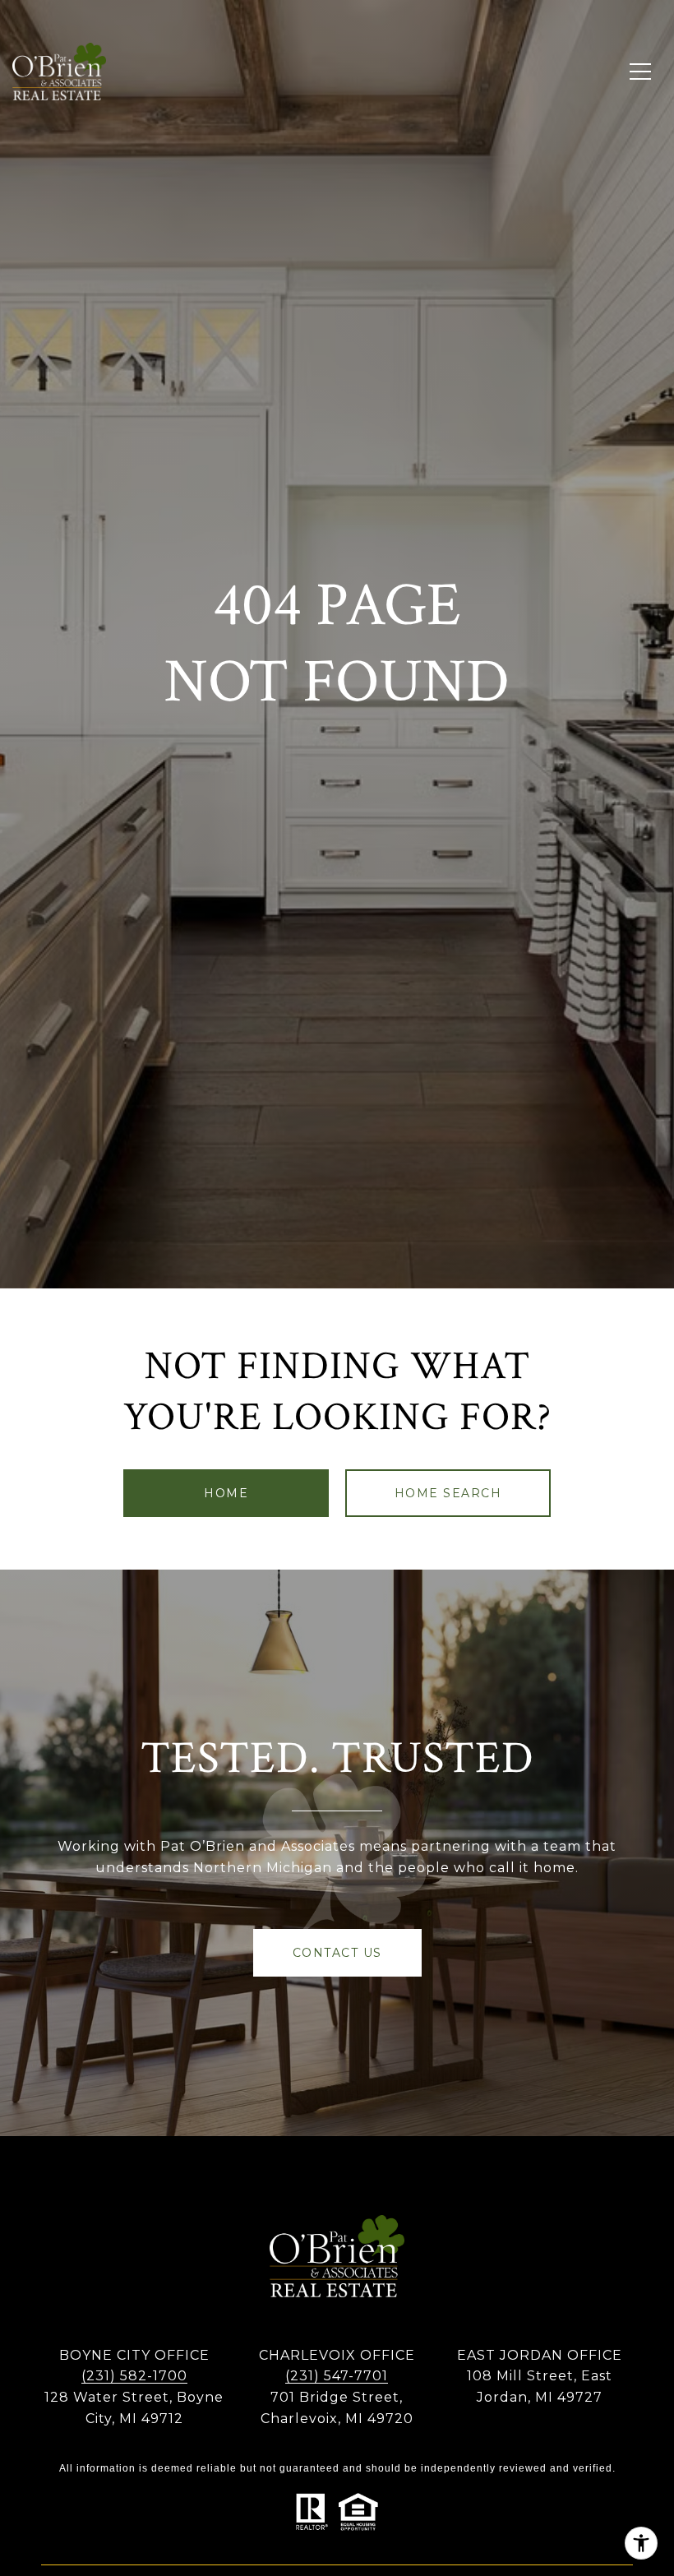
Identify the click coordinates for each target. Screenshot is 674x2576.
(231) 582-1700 (134, 2376)
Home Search (448, 1493)
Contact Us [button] (337, 1953)
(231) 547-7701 (337, 2376)
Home (226, 1493)
